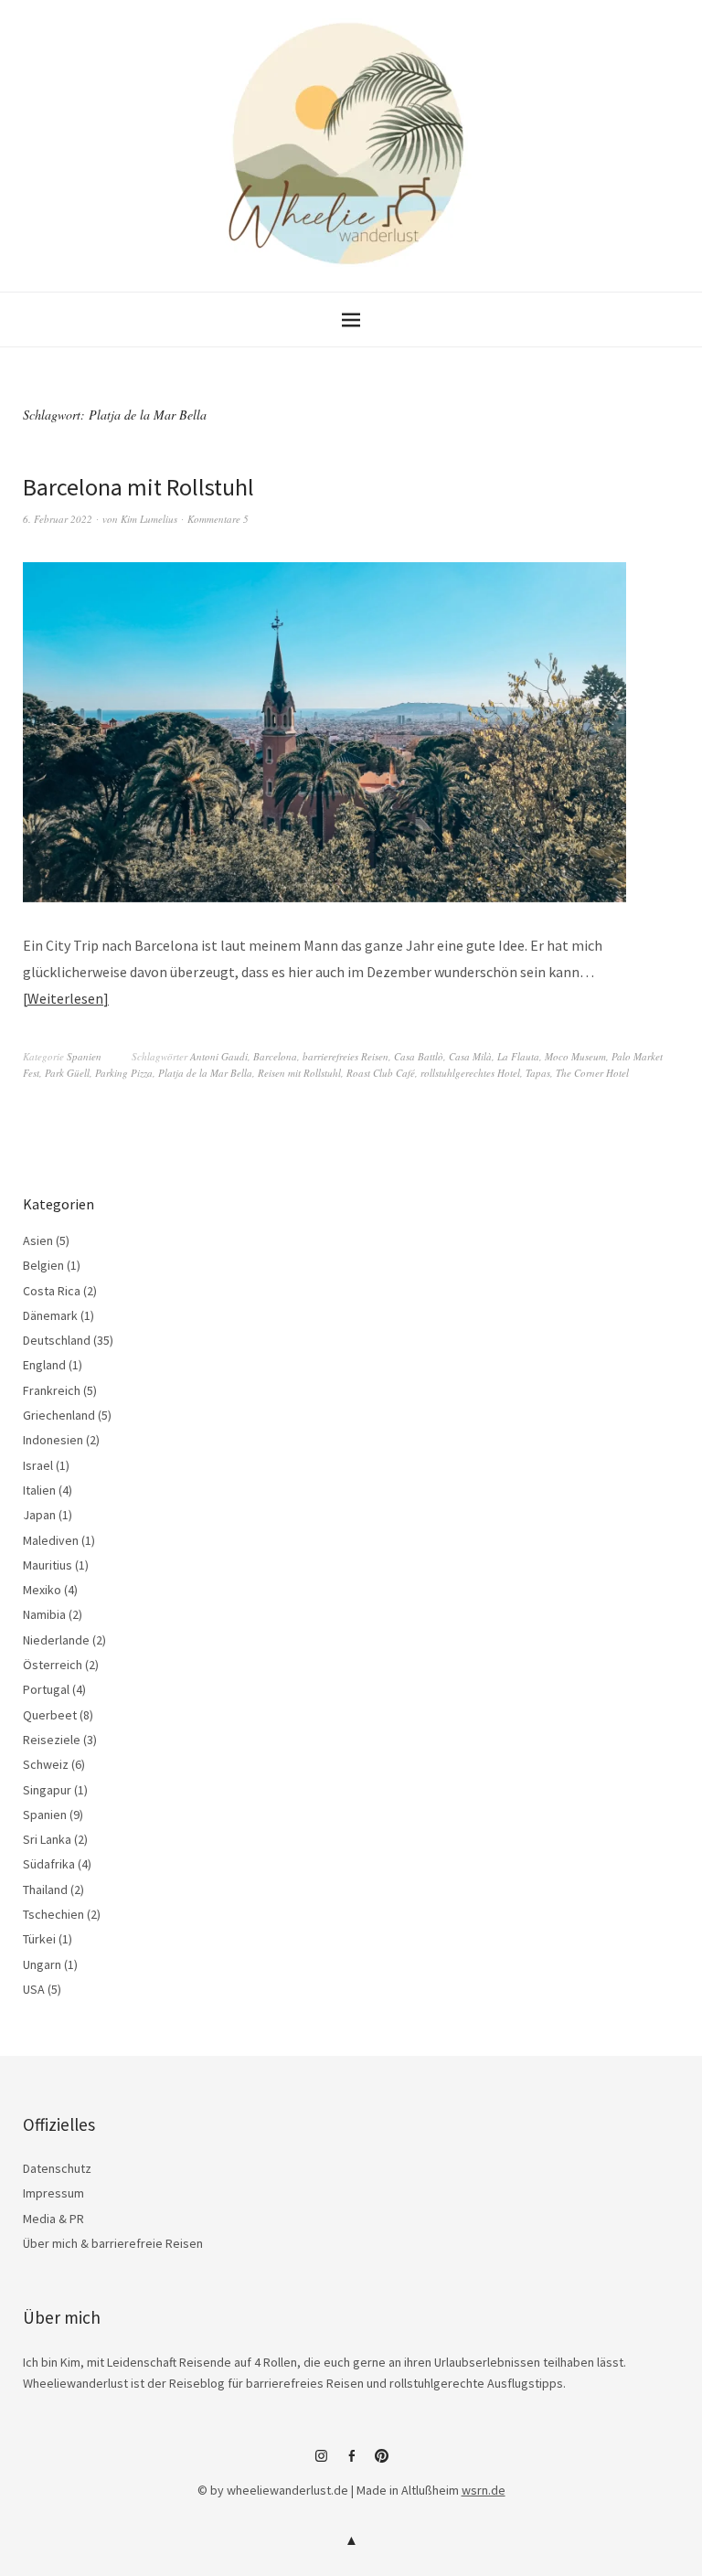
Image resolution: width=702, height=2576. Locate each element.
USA (34, 1989)
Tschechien (53, 1914)
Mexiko (42, 1590)
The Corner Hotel (592, 1073)
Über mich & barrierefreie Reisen (113, 2243)
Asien (38, 1240)
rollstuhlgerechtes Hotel (470, 1073)
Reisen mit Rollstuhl (299, 1073)
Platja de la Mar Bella (205, 1073)
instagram (321, 2463)
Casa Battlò (419, 1056)
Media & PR (53, 2219)
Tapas (538, 1073)
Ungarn (42, 1964)
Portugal (46, 1689)
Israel (38, 1465)
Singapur (47, 1790)
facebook (351, 2463)
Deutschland (57, 1340)
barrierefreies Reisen (346, 1056)
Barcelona (275, 1056)
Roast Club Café (381, 1073)
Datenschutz (57, 2168)
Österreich (53, 1665)
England (44, 1365)
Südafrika (49, 1864)
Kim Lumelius (149, 519)
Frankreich (52, 1390)
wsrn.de (484, 2490)
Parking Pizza (124, 1073)
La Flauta (518, 1056)
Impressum (53, 2193)
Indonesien (53, 1440)
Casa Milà (470, 1056)
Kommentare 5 (218, 519)
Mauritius (48, 1565)
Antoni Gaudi (219, 1056)
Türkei (39, 1939)
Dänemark (50, 1315)
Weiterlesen (65, 998)
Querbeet (50, 1715)
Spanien (84, 1056)
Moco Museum (575, 1056)
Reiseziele (52, 1740)
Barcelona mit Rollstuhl (138, 487)
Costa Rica (52, 1291)
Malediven (51, 1540)
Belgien (43, 1265)
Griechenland (59, 1415)
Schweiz (46, 1764)
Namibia (44, 1614)
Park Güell (67, 1073)
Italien (39, 1490)
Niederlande (56, 1640)
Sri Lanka (47, 1839)
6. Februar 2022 (58, 519)
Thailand (45, 1889)
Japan (39, 1515)
